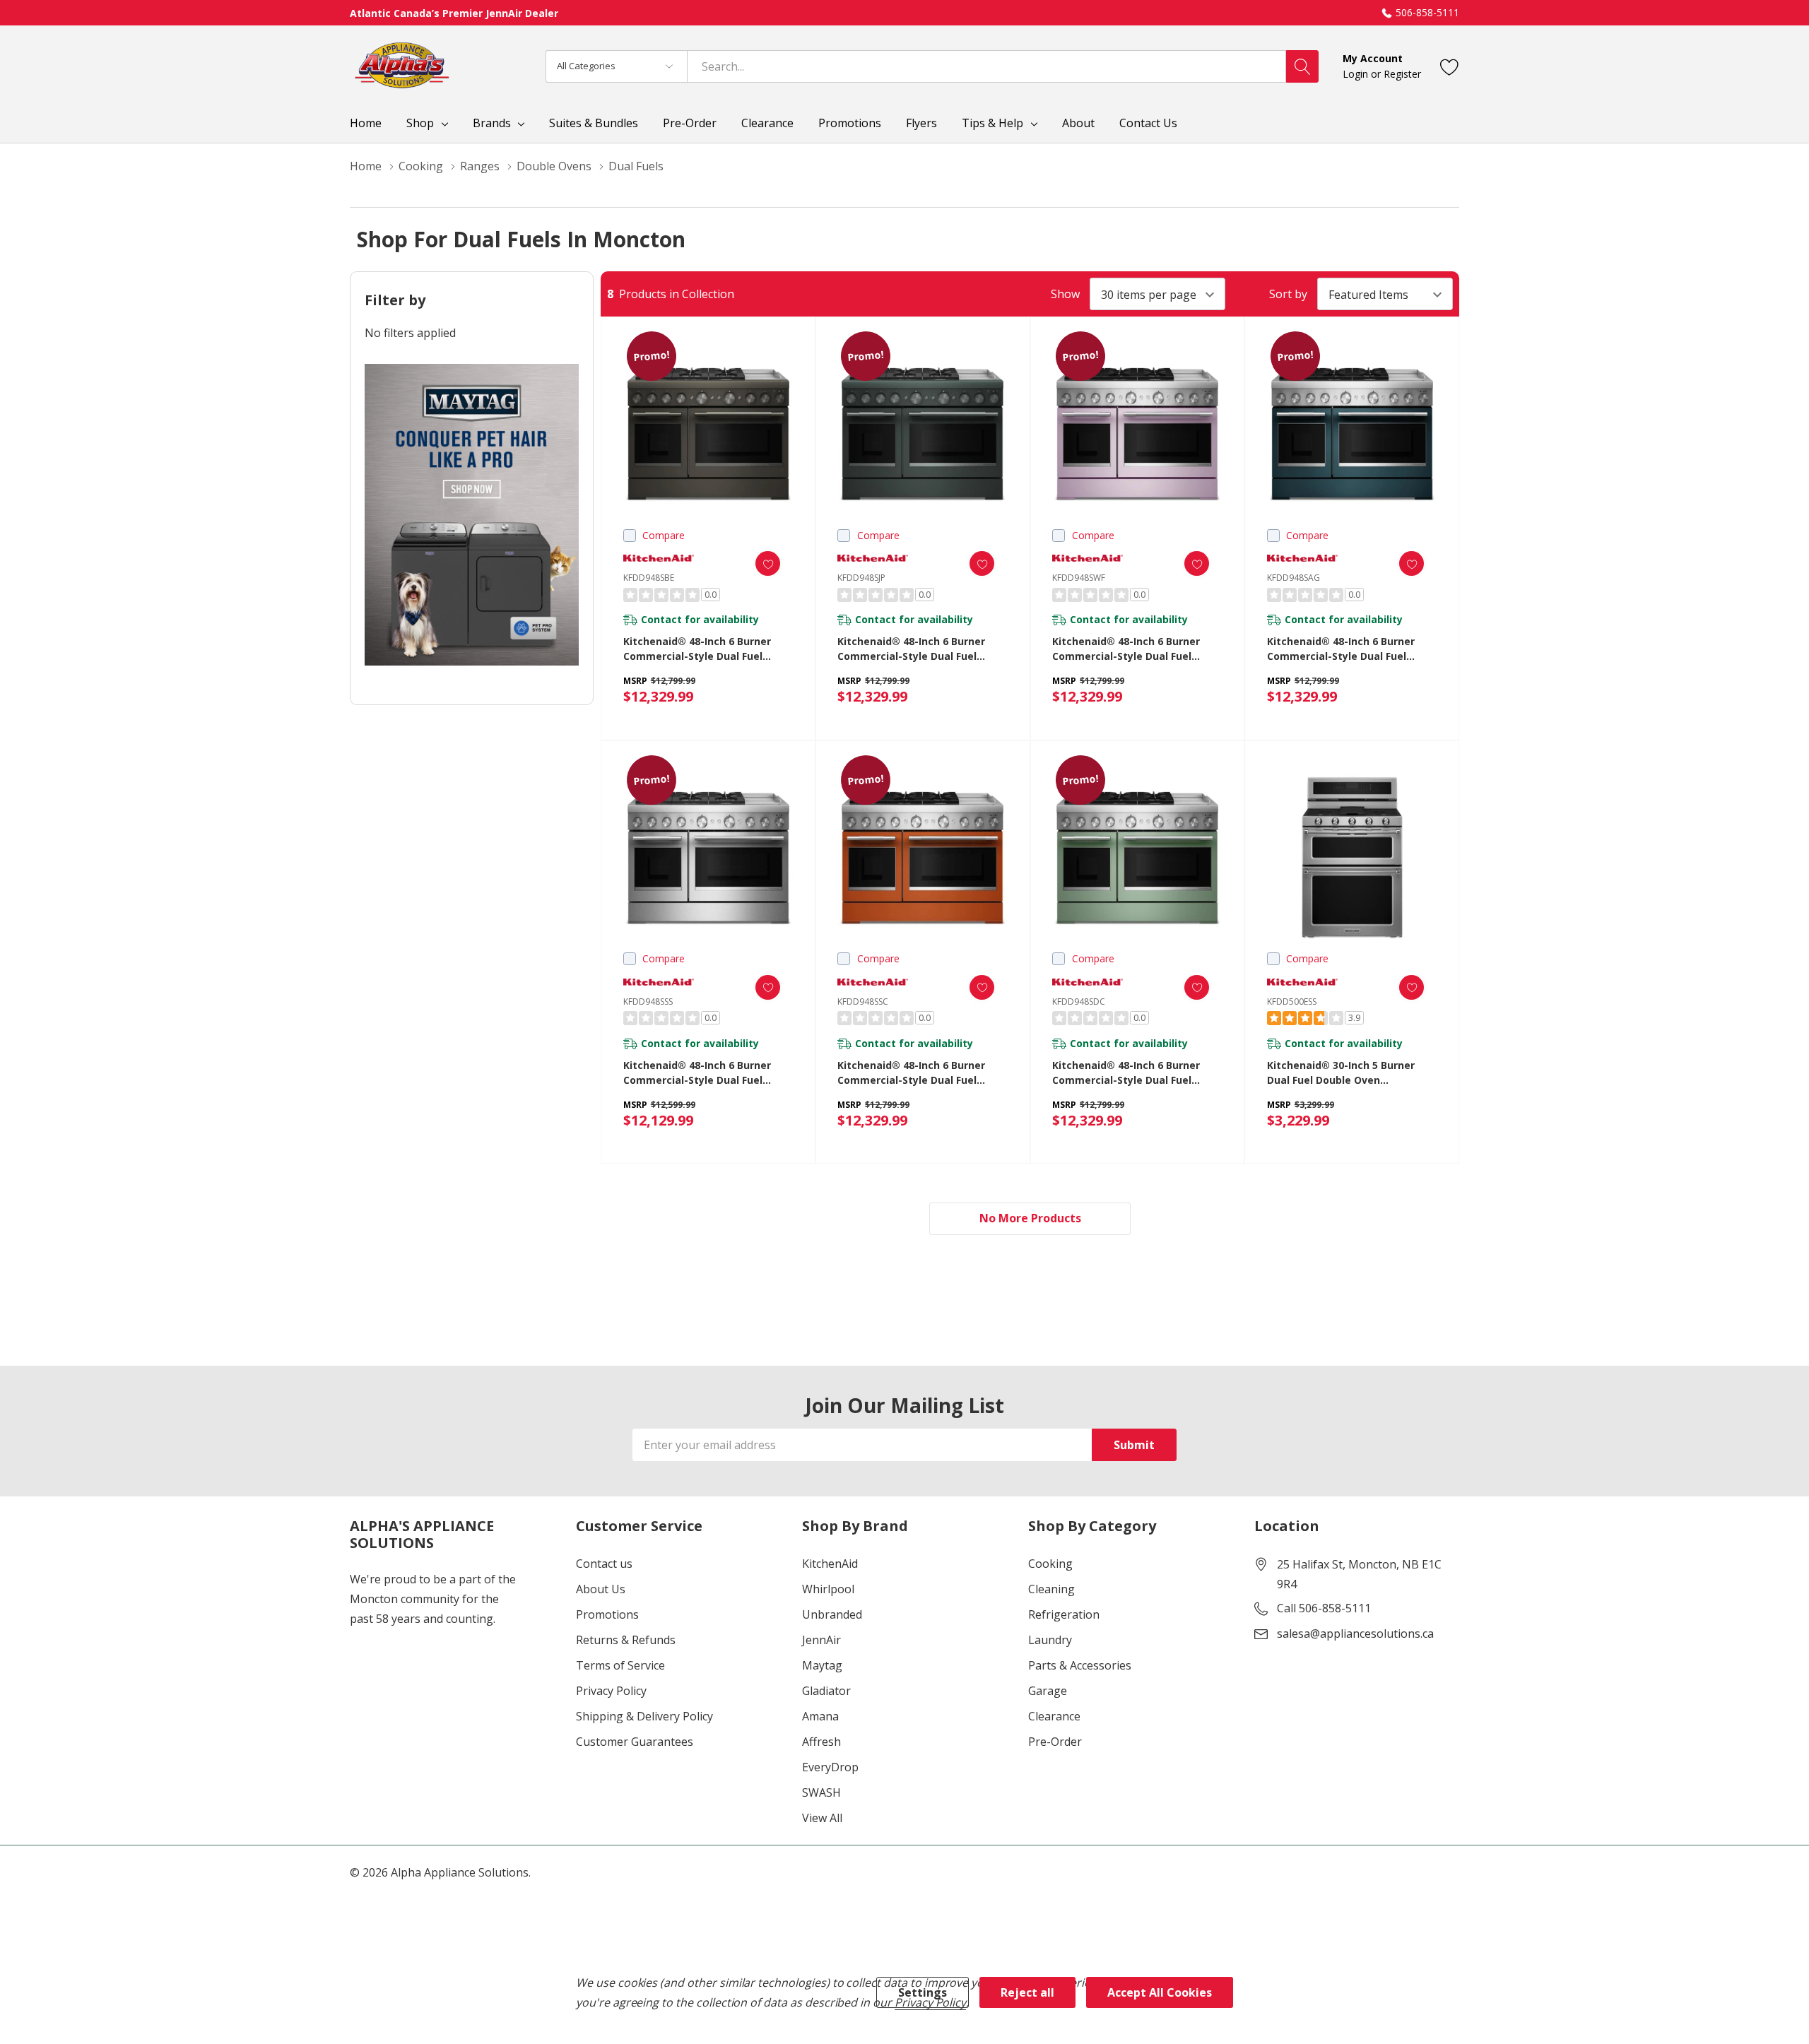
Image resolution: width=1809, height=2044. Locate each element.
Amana (820, 1716)
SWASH (821, 1792)
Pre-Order (1055, 1742)
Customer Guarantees (635, 1742)
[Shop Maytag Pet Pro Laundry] (472, 515)
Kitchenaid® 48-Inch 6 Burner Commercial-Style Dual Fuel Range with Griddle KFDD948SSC (918, 1073)
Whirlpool (828, 1589)
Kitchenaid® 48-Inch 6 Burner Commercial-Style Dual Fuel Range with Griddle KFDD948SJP (917, 649)
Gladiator (826, 1691)
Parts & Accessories (1080, 1665)
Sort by (1288, 294)
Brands (492, 123)
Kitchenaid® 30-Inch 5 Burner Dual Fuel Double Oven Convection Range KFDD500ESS (1344, 1073)
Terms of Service (620, 1665)
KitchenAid (830, 1564)
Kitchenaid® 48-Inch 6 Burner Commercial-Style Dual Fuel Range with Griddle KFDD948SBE (704, 649)
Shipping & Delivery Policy (644, 1716)
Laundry (1050, 1640)
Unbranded (832, 1614)
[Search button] (1302, 66)
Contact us (604, 1564)
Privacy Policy (611, 1691)
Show (1065, 294)
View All (822, 1818)
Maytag (822, 1665)
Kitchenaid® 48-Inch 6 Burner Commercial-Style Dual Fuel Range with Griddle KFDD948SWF (1134, 649)
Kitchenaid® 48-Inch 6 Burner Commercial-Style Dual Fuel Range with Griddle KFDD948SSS (703, 1073)
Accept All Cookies (1160, 1992)
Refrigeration (1064, 1614)
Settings (923, 1992)
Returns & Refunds (626, 1640)
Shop (420, 123)
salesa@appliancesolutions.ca (1355, 1634)
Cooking (1050, 1564)
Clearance (1054, 1716)
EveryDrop (830, 1767)
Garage (1048, 1691)
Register (1402, 74)
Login (1357, 74)
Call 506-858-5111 (1324, 1608)
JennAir (821, 1640)
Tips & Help (992, 123)
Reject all (1027, 1992)
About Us (601, 1589)
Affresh (821, 1742)
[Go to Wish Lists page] (1450, 66)
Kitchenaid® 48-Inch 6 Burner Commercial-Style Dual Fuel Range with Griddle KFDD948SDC (1133, 1073)
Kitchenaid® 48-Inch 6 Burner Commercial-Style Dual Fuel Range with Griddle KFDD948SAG (1349, 649)
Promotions (607, 1614)
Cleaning (1051, 1589)
